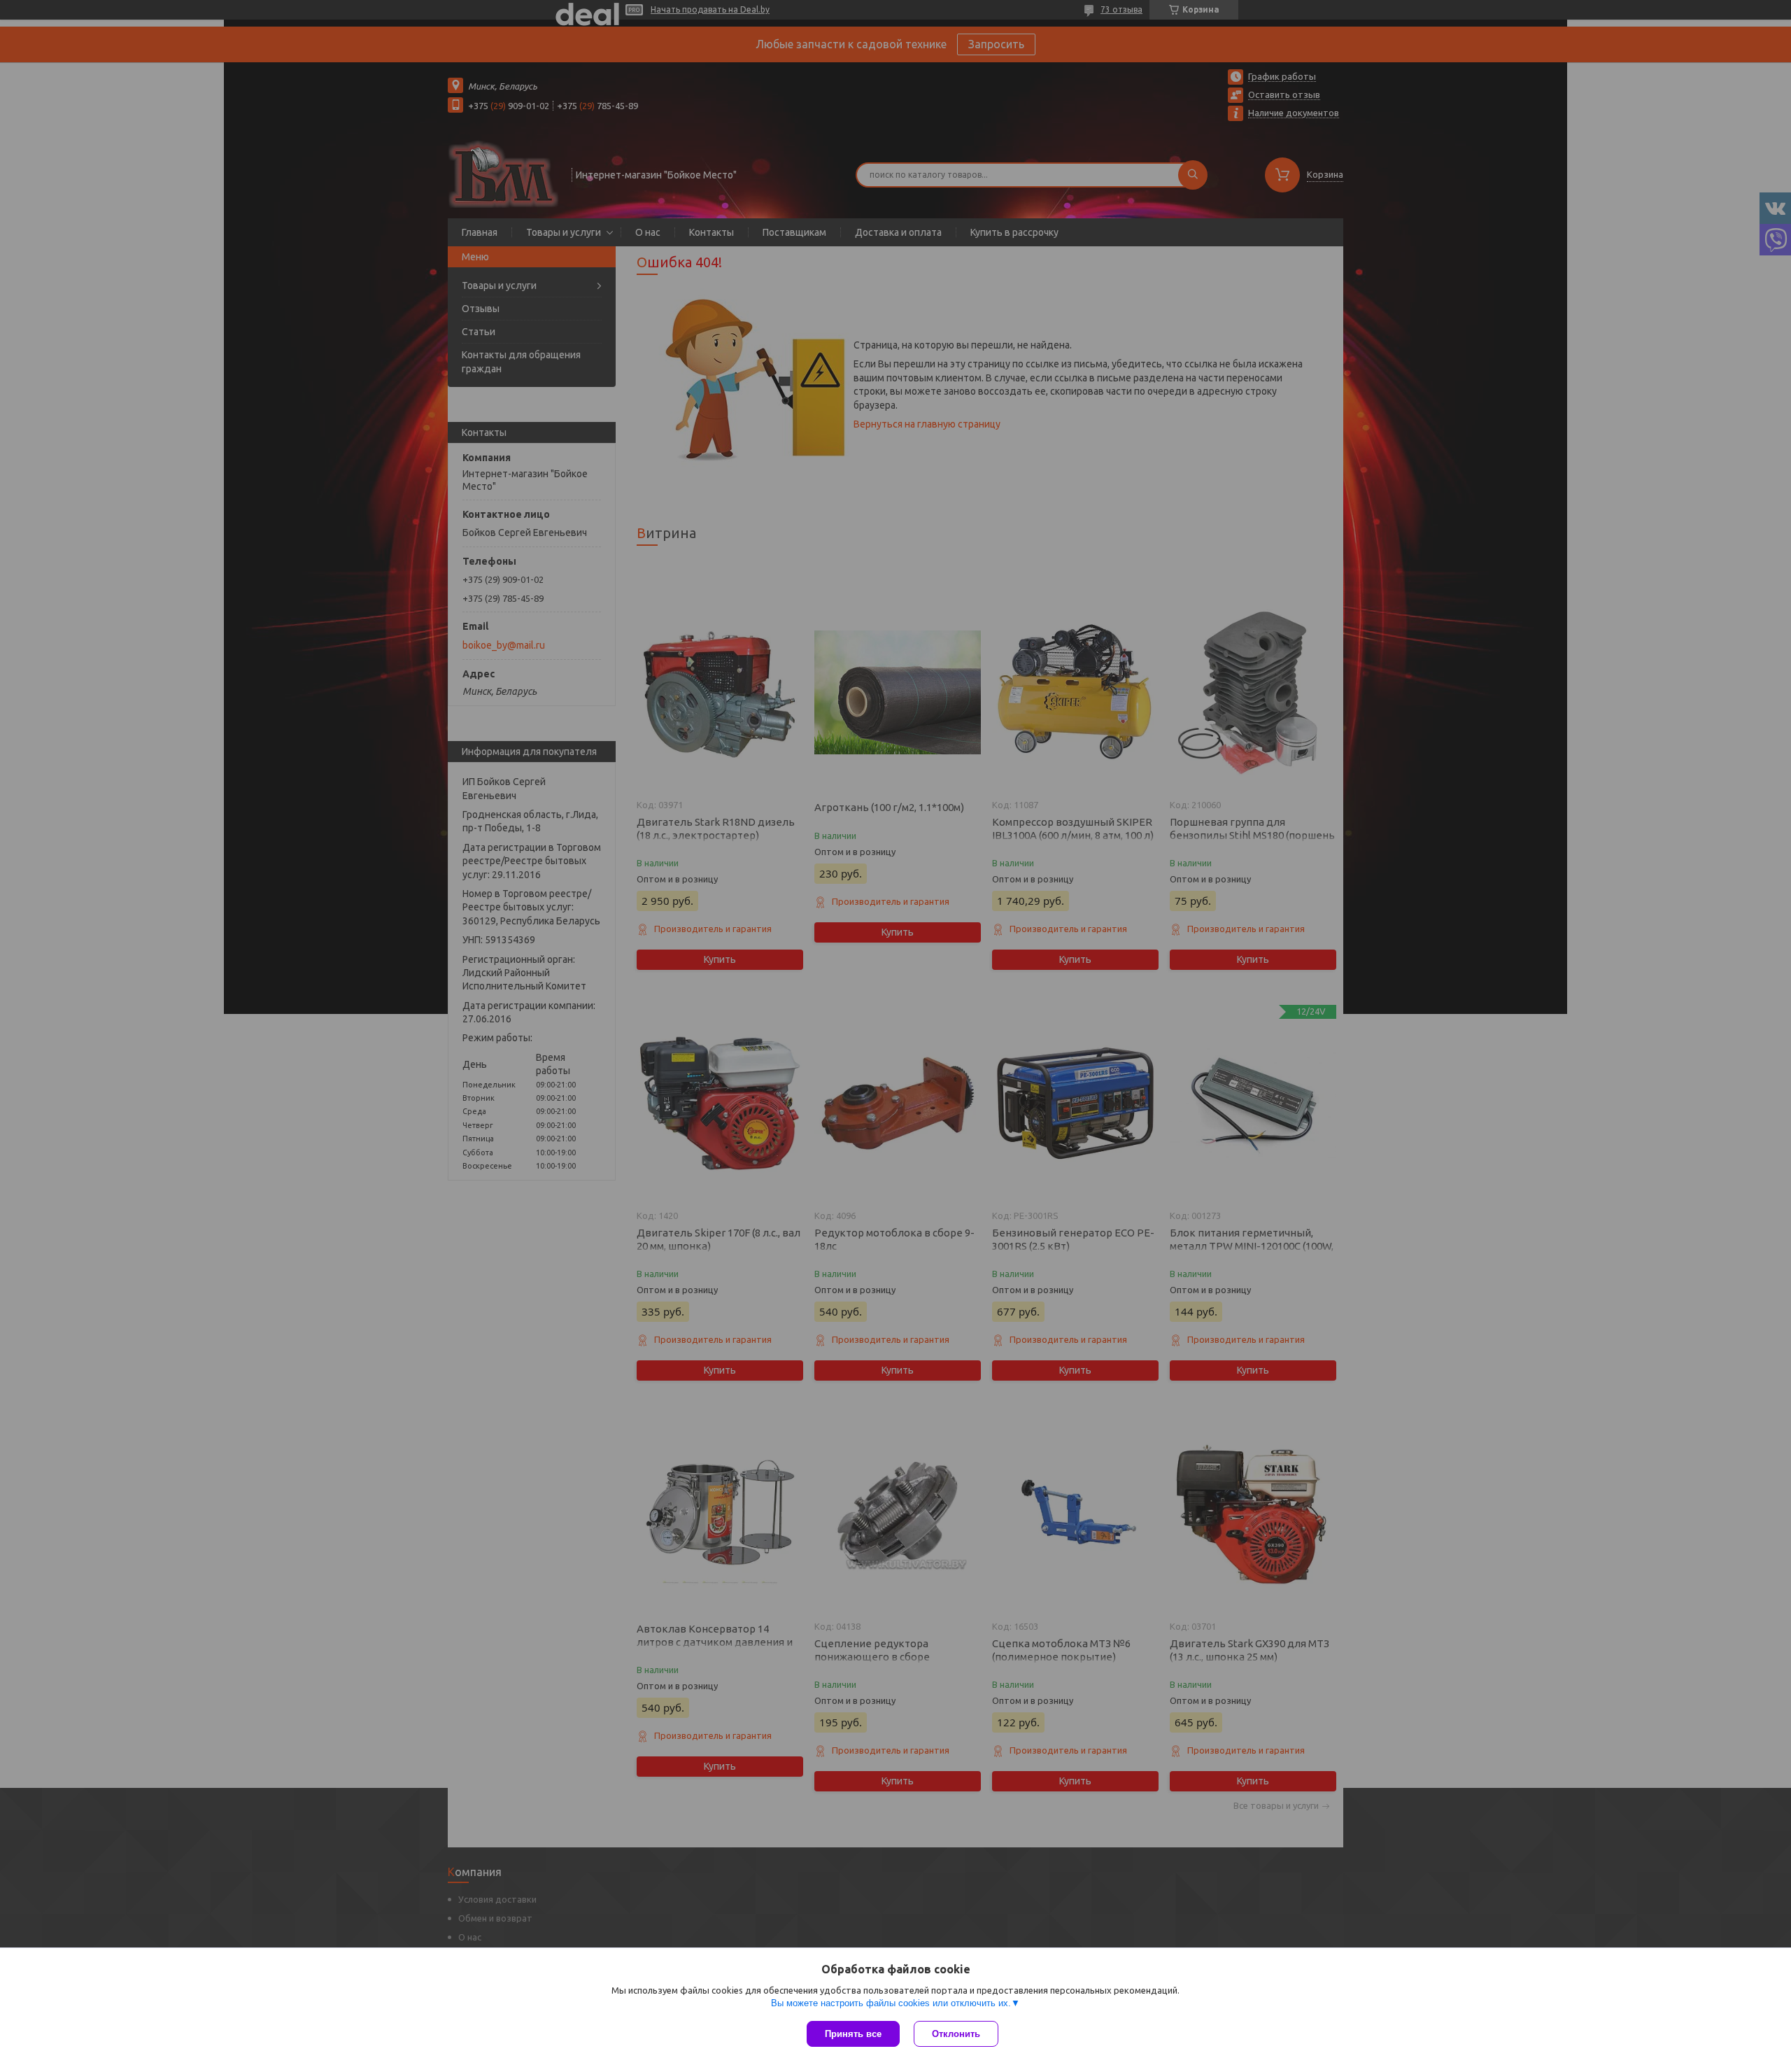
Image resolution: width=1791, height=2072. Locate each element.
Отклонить (956, 2034)
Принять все (853, 2034)
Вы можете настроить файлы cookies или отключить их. (891, 2003)
